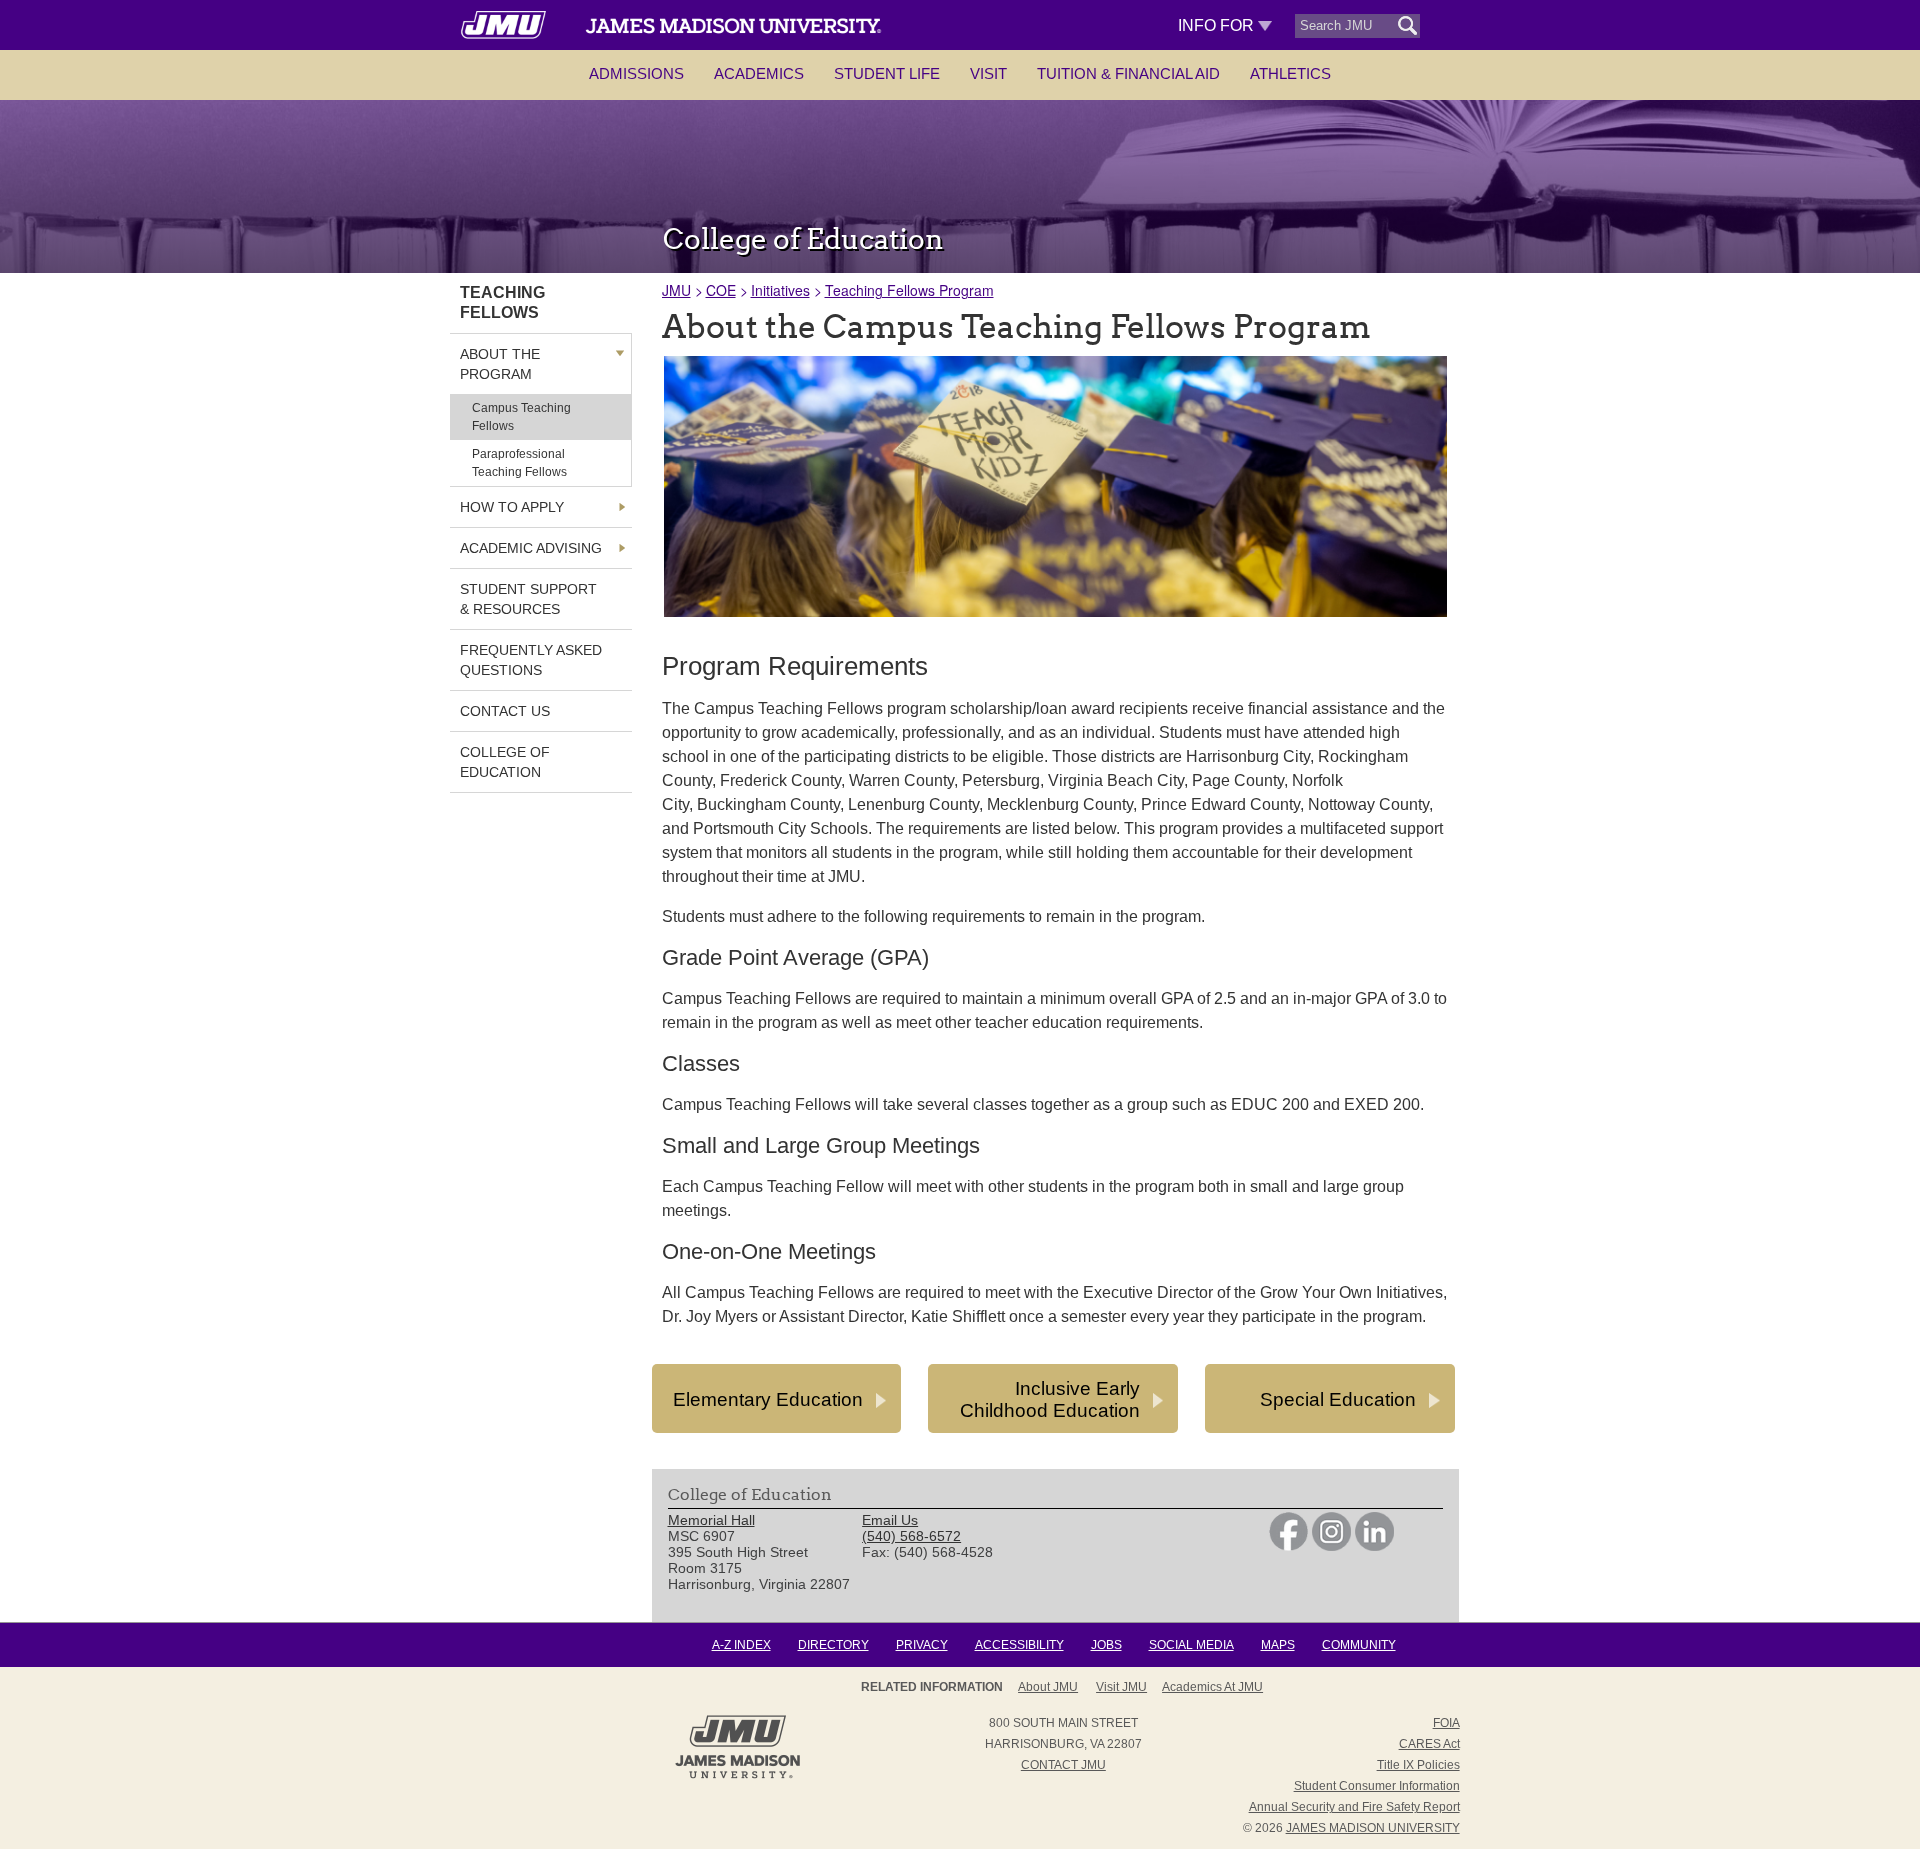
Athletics (1290, 73)
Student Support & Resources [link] (528, 599)
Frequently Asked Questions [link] (531, 660)
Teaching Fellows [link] (502, 302)
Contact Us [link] (505, 711)
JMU (676, 290)
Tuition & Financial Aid (1128, 73)
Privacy (922, 1645)
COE (721, 290)
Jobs (1106, 1645)
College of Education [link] (505, 762)
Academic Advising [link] (531, 548)
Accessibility (1019, 1645)
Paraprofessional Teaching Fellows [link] (519, 463)
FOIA (1446, 1723)
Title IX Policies (1418, 1765)
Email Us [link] (890, 1520)
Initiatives (780, 290)
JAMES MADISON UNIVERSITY (1373, 1828)
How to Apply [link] (512, 507)
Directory (833, 1645)
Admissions (636, 73)
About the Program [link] (500, 364)
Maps (1278, 1645)
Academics (759, 73)
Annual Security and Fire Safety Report (1354, 1807)
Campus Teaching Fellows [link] (521, 417)
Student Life (887, 73)
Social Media (1191, 1645)
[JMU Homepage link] (737, 1776)
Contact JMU (1063, 1765)
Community (1359, 1645)
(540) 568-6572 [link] (911, 1536)
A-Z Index (741, 1645)
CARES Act (1429, 1744)
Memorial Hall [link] (711, 1520)
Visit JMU (1121, 1687)
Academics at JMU (1212, 1687)
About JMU (1048, 1687)
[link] (1288, 1546)
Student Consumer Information (1377, 1786)
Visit (988, 73)
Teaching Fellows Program (909, 290)
